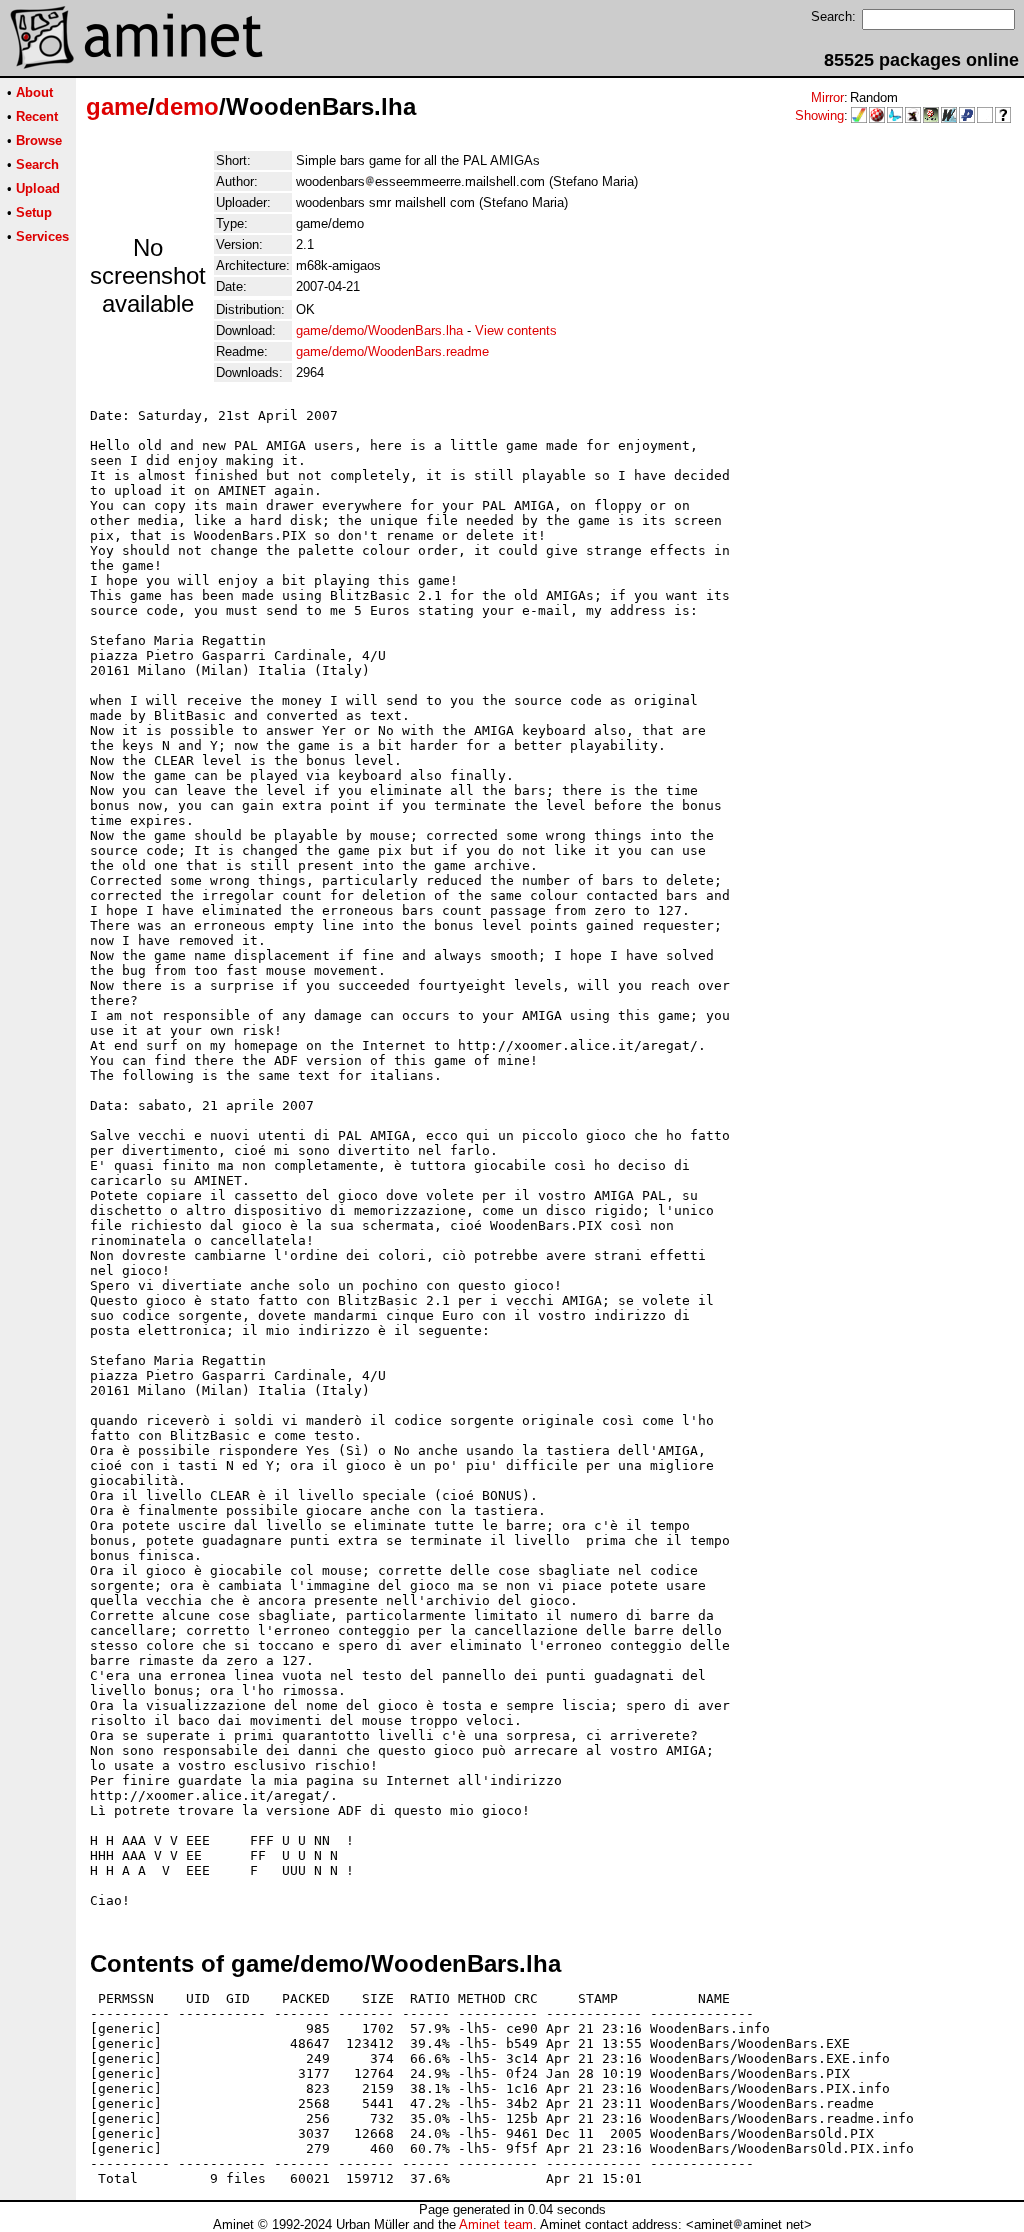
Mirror (827, 97)
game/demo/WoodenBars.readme (392, 351)
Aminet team (496, 2224)
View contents (516, 330)
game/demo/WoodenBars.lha (379, 330)
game (117, 106)
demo (187, 106)
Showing (819, 115)
